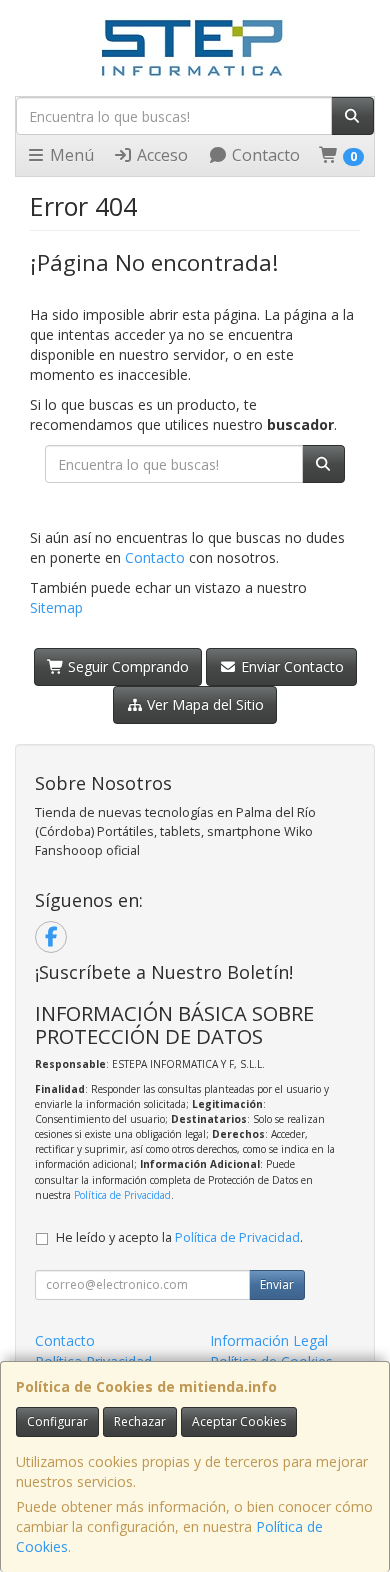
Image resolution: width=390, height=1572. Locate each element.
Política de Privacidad (122, 1195)
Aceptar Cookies (239, 1421)
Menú (70, 155)
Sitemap (56, 607)
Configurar (57, 1421)
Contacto (264, 155)
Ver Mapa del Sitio (203, 704)
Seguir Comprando (126, 666)
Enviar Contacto (290, 666)
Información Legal (269, 1340)
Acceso (160, 155)
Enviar (277, 1284)
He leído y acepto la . (179, 1237)
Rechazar (140, 1421)
